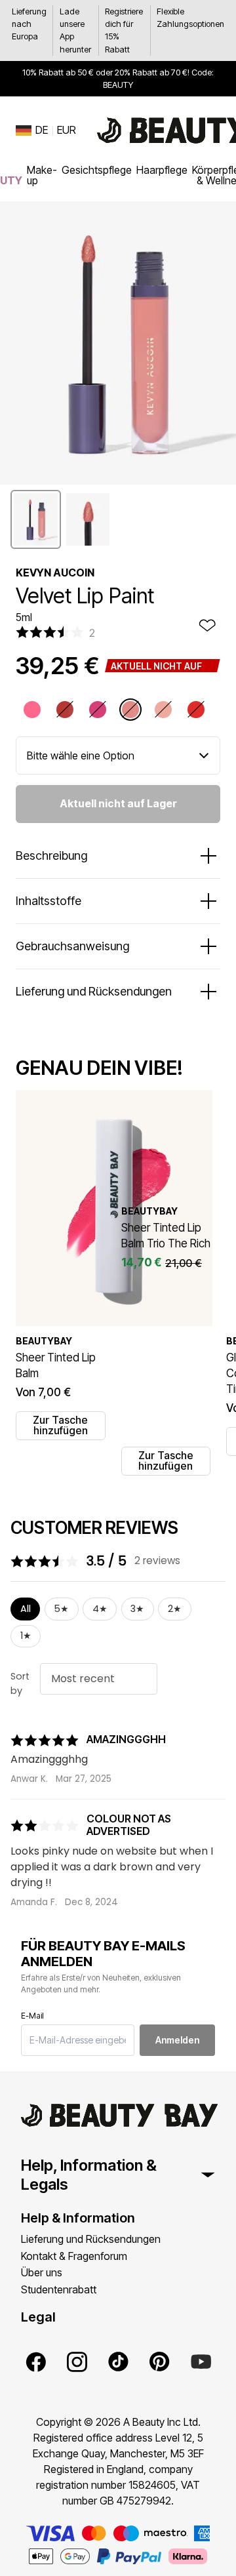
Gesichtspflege (97, 170)
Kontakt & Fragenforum (74, 2256)
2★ (175, 1609)
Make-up (42, 175)
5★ (61, 1609)
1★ (26, 1636)
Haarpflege (162, 170)
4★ (100, 1609)
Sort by (20, 1683)
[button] (36, 519)
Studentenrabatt (59, 2289)
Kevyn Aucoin (55, 573)
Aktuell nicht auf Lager (118, 803)
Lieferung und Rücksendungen (91, 2239)
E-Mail (32, 2016)
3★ (137, 1609)
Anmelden (177, 2040)
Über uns (42, 2272)
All (26, 1609)
